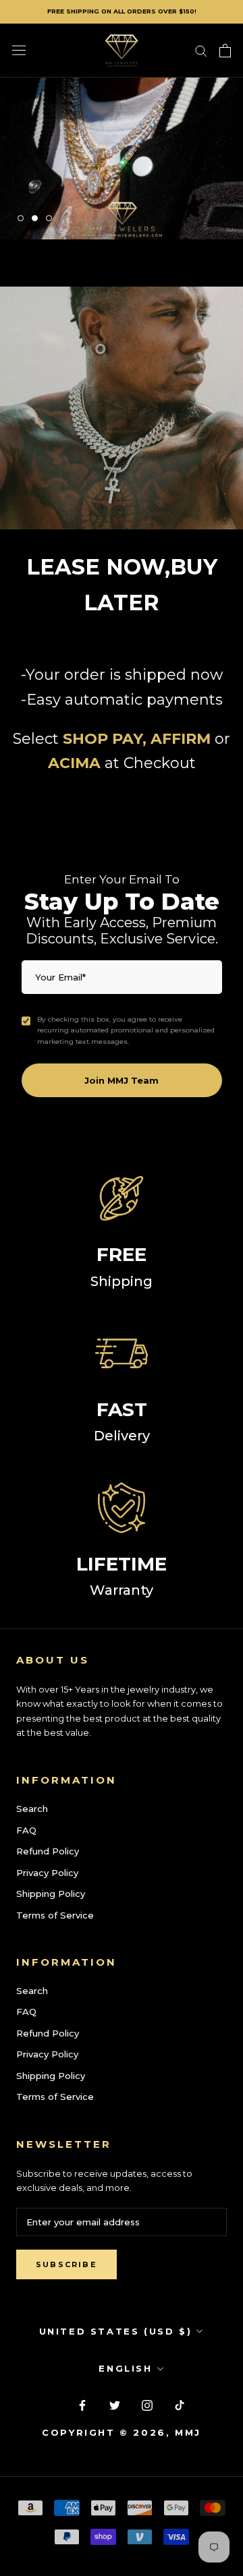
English (125, 2368)
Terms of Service (55, 1915)
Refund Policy (48, 1851)
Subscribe (66, 2264)
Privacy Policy (47, 1873)
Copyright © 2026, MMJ (122, 2432)
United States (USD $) (116, 2331)
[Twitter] (115, 2404)
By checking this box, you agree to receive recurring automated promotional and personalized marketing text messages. (126, 1030)
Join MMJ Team (122, 1080)
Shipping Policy (51, 1894)
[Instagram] (147, 2404)
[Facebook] (82, 2404)
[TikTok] (180, 2404)
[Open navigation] (19, 50)
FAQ (26, 1830)
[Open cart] (225, 51)
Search (32, 1809)
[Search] (201, 50)
